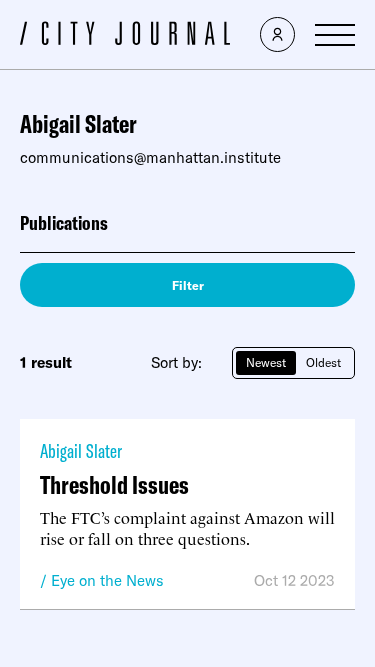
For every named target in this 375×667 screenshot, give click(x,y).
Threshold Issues (114, 484)
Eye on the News (107, 580)
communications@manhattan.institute (150, 157)
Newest (266, 362)
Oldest (323, 362)
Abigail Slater (81, 450)
